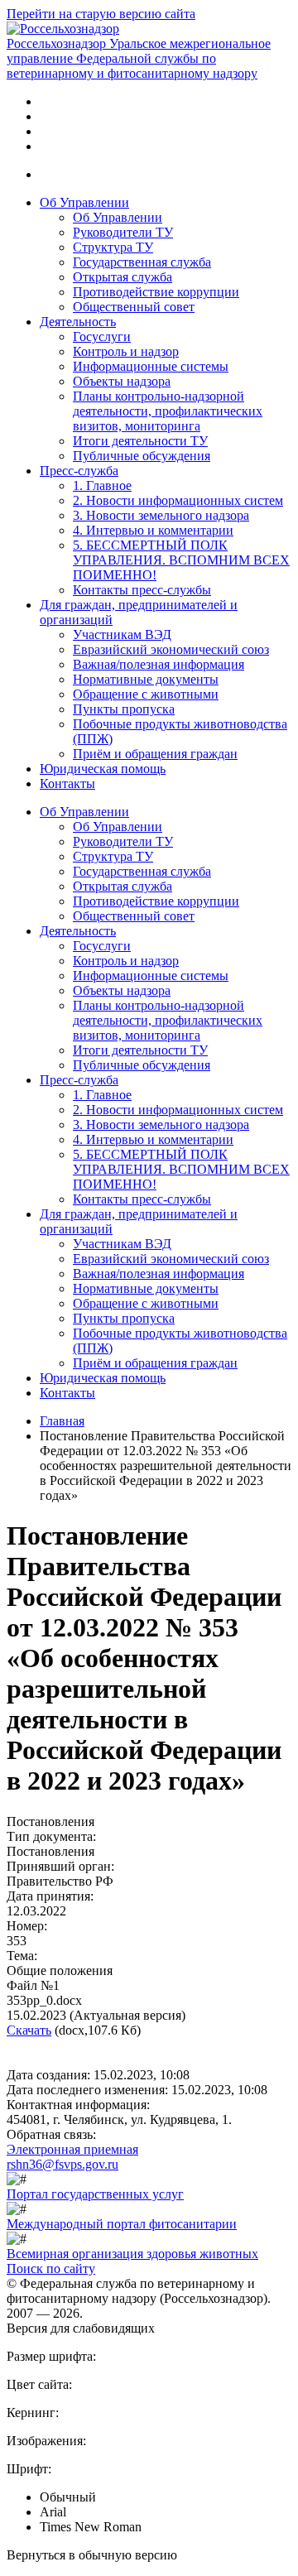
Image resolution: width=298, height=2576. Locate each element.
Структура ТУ (113, 247)
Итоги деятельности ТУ (140, 441)
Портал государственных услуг (95, 2194)
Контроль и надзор (126, 351)
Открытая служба (123, 277)
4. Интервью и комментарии (153, 530)
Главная (62, 1421)
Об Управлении (84, 202)
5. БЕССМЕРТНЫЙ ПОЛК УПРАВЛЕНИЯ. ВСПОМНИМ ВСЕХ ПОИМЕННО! (181, 560)
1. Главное (102, 485)
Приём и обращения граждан (155, 754)
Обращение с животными (146, 694)
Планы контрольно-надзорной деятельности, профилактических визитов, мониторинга (168, 411)
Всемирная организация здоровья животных (132, 2254)
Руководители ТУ (123, 232)
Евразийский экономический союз (171, 649)
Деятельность (78, 322)
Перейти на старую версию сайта (101, 14)
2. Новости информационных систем (178, 500)
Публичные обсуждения (142, 456)
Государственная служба (142, 262)
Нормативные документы (146, 679)
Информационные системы (151, 366)
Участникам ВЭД (122, 634)
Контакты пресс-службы (142, 590)
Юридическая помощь (103, 769)
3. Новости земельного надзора (161, 515)
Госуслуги (102, 336)
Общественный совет (134, 307)
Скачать (29, 2030)
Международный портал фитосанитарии (122, 2224)
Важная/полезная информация (159, 664)
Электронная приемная (72, 2149)
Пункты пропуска (124, 709)
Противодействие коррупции (156, 292)
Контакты (67, 783)
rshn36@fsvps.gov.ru (62, 2164)
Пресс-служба (79, 471)
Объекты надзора (122, 381)
